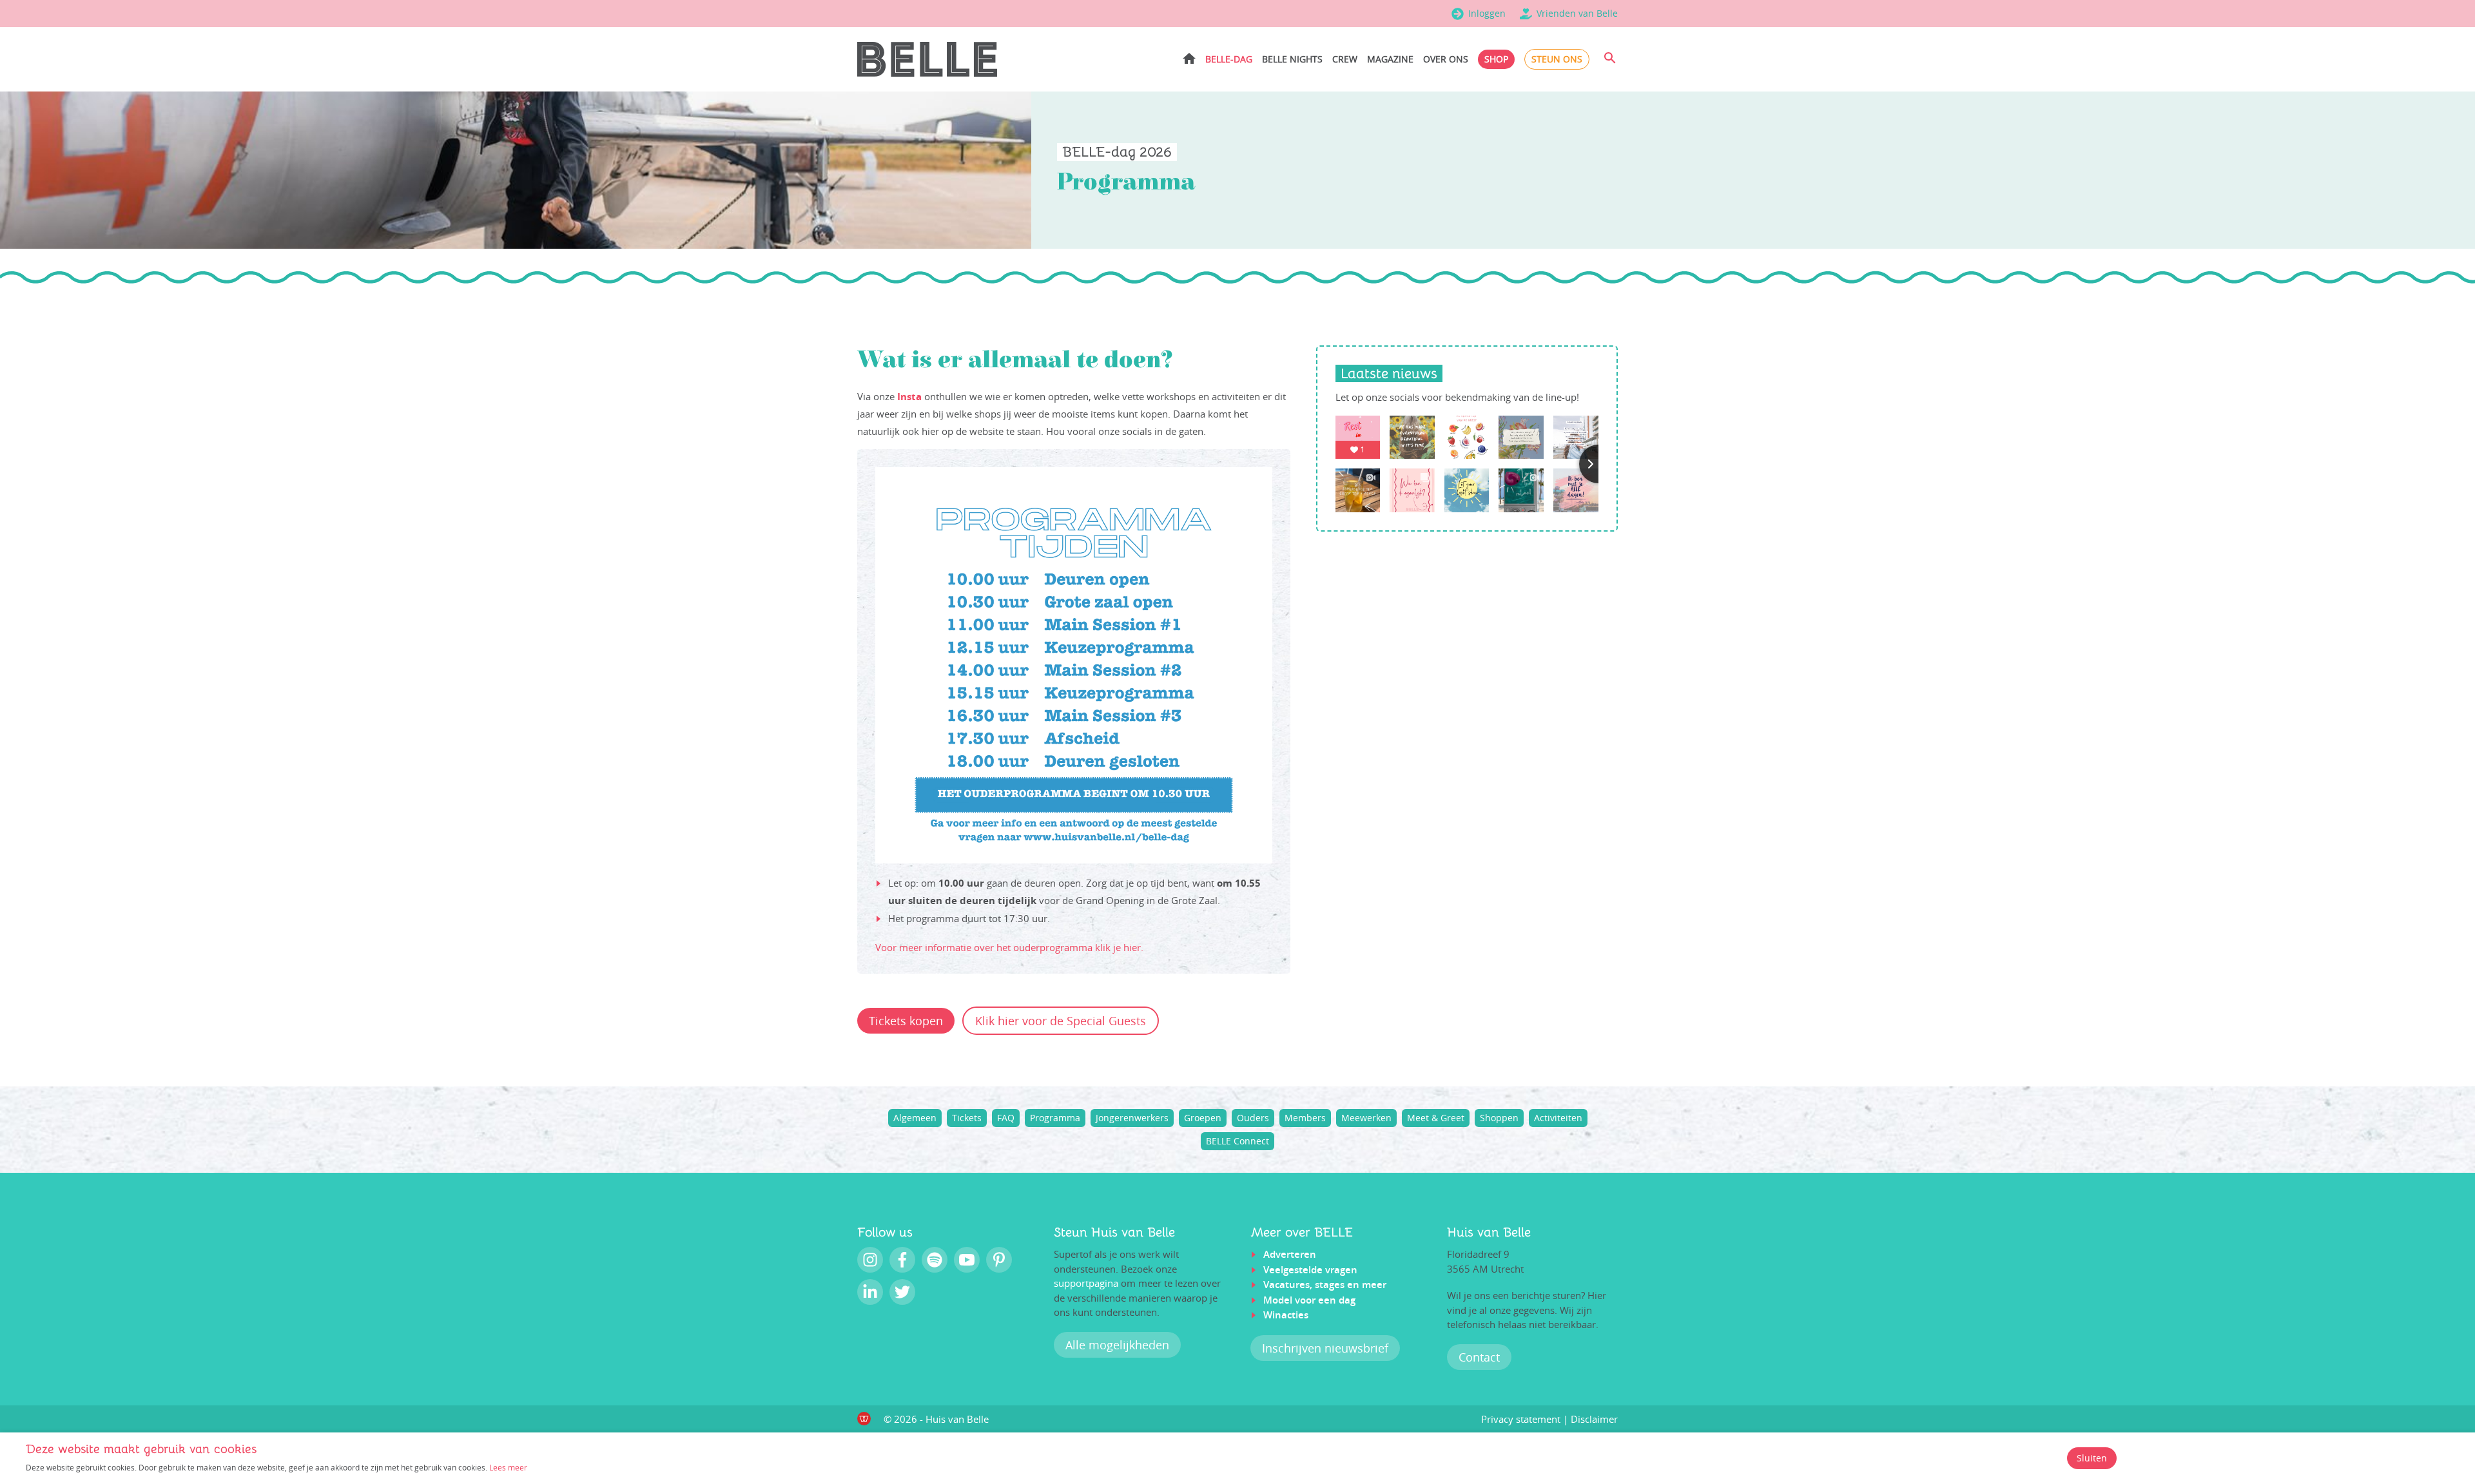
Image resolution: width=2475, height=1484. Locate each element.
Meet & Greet (1436, 1118)
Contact (1479, 1357)
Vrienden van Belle (1577, 13)
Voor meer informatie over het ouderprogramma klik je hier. (1009, 947)
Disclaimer (1594, 1419)
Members (1305, 1118)
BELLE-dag (1229, 59)
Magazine (1390, 59)
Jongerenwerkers (1132, 1118)
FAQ (1006, 1118)
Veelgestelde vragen (1310, 1270)
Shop (1496, 59)
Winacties (1286, 1315)
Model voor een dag (1309, 1300)
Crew (1345, 59)
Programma (1055, 1118)
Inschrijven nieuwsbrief (1325, 1348)
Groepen (1203, 1118)
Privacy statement (1521, 1419)
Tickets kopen (906, 1021)
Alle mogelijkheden (1117, 1345)
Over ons (1446, 59)
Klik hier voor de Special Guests (1061, 1021)
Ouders (1253, 1118)
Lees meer (508, 1467)
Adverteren (1290, 1254)
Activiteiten (1558, 1118)
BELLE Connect (1237, 1141)
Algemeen (915, 1118)
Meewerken (1366, 1118)
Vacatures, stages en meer (1325, 1285)
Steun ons (1557, 59)
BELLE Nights (1292, 59)
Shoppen (1499, 1118)
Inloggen (1487, 13)
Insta (909, 397)
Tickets (967, 1118)
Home (1189, 58)
